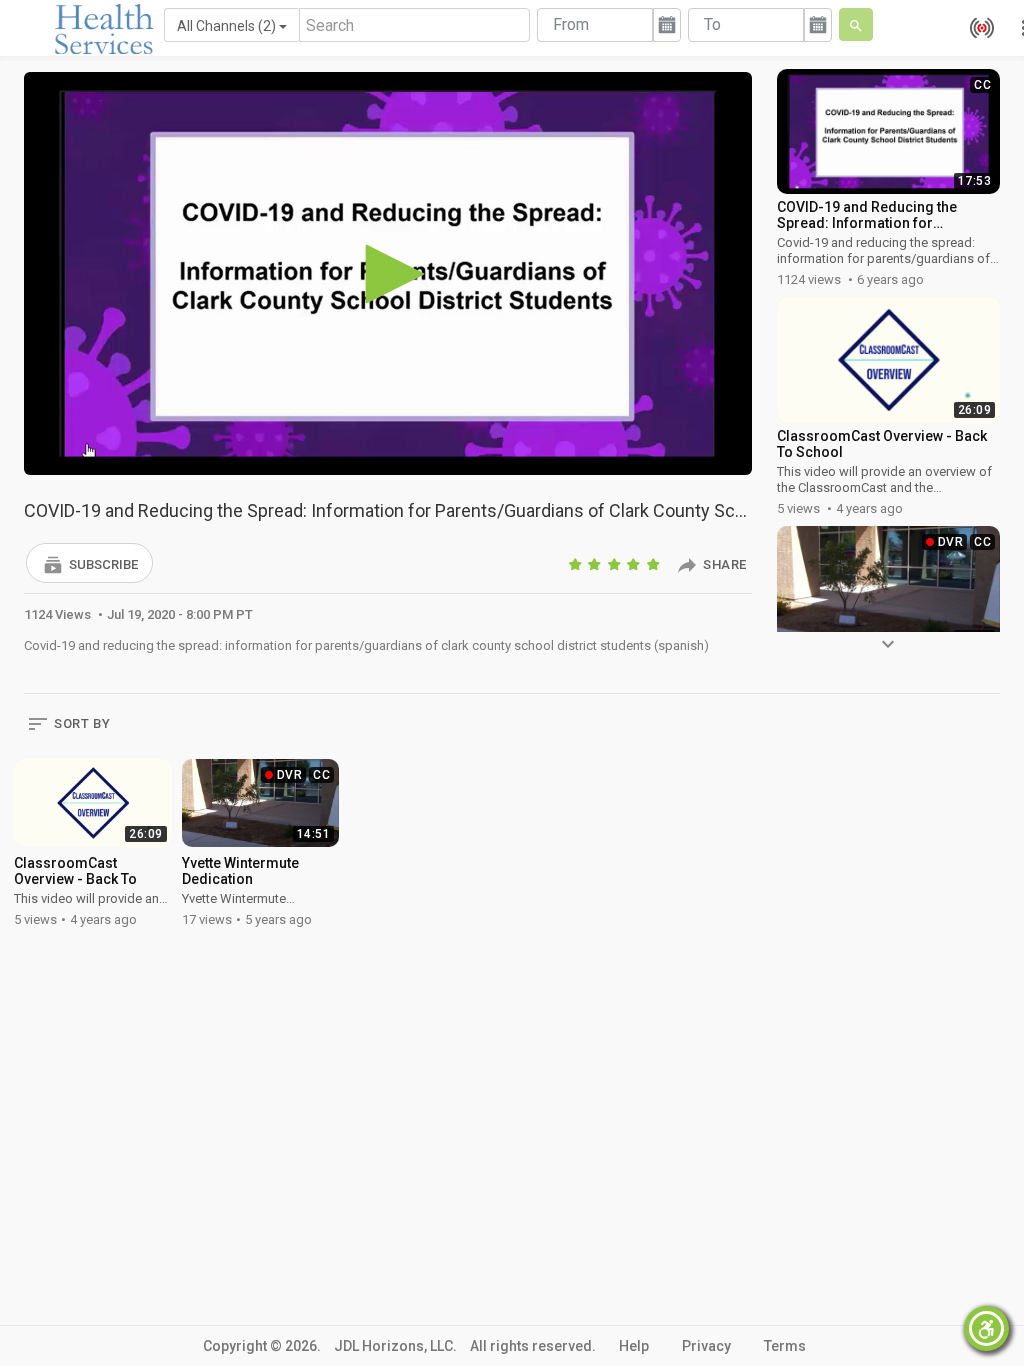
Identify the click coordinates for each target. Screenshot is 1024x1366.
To (712, 24)
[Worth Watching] (616, 563)
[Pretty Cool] (635, 563)
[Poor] (577, 563)
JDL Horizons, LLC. (395, 1346)
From (571, 24)
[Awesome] (655, 563)
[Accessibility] (986, 1328)
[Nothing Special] (596, 563)
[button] (89, 563)
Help (634, 1346)
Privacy (706, 1346)
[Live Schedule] (977, 28)
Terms (785, 1346)
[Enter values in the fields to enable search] (856, 24)
